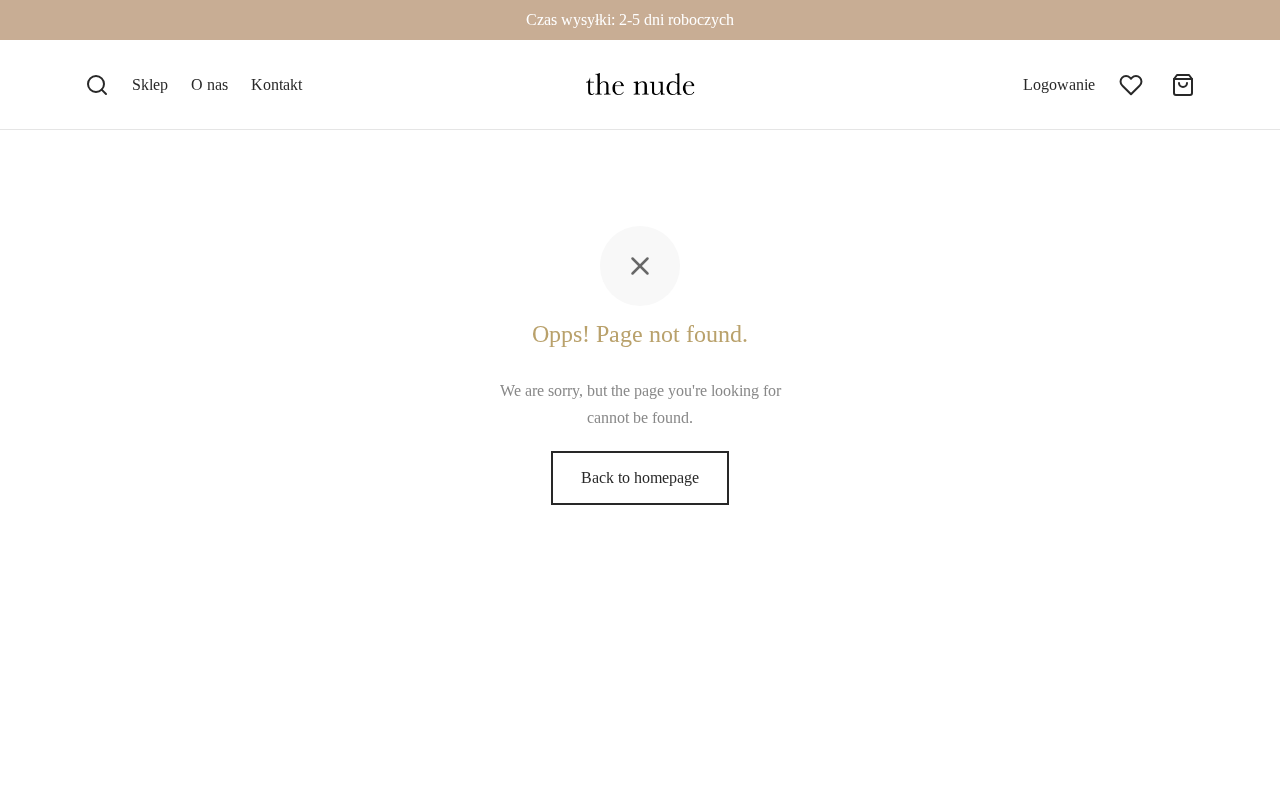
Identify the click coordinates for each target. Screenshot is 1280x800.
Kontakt (276, 84)
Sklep (150, 84)
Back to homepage (640, 477)
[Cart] (1183, 85)
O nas (209, 84)
